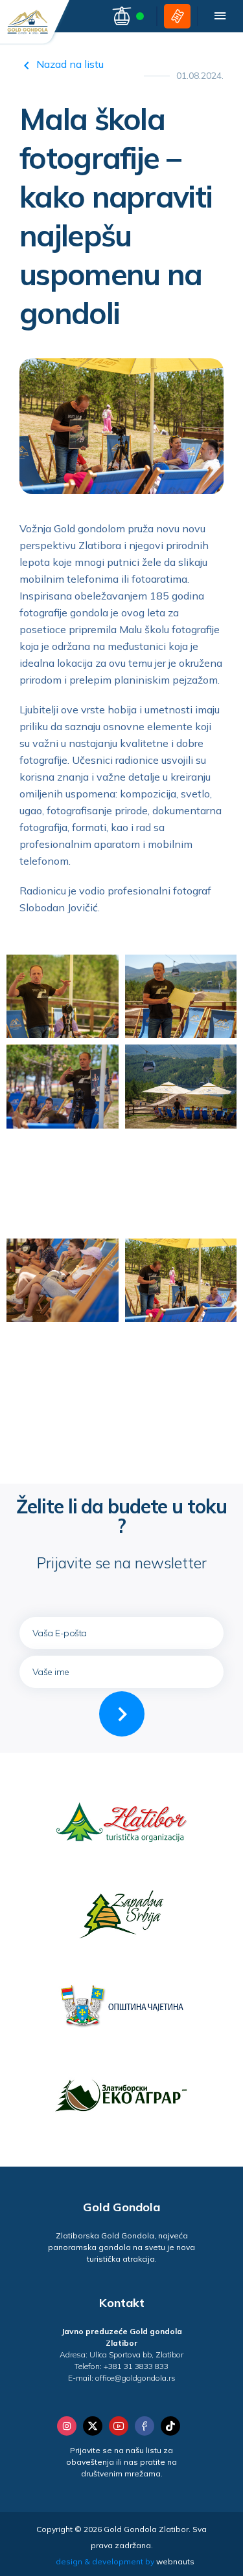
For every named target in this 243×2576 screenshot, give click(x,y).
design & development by (125, 2561)
